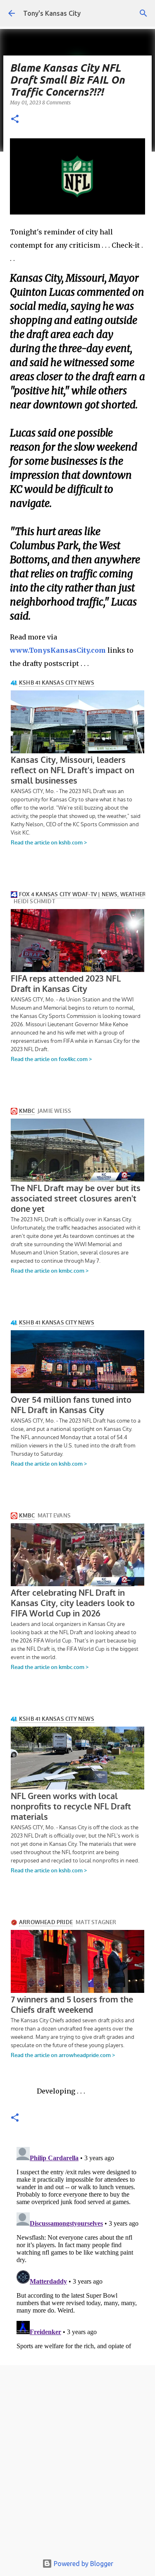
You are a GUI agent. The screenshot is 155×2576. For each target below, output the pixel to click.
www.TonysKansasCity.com (58, 650)
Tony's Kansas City (52, 13)
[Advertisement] (77, 2462)
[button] (15, 119)
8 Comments (56, 103)
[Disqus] (77, 2247)
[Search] (143, 13)
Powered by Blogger (83, 2564)
